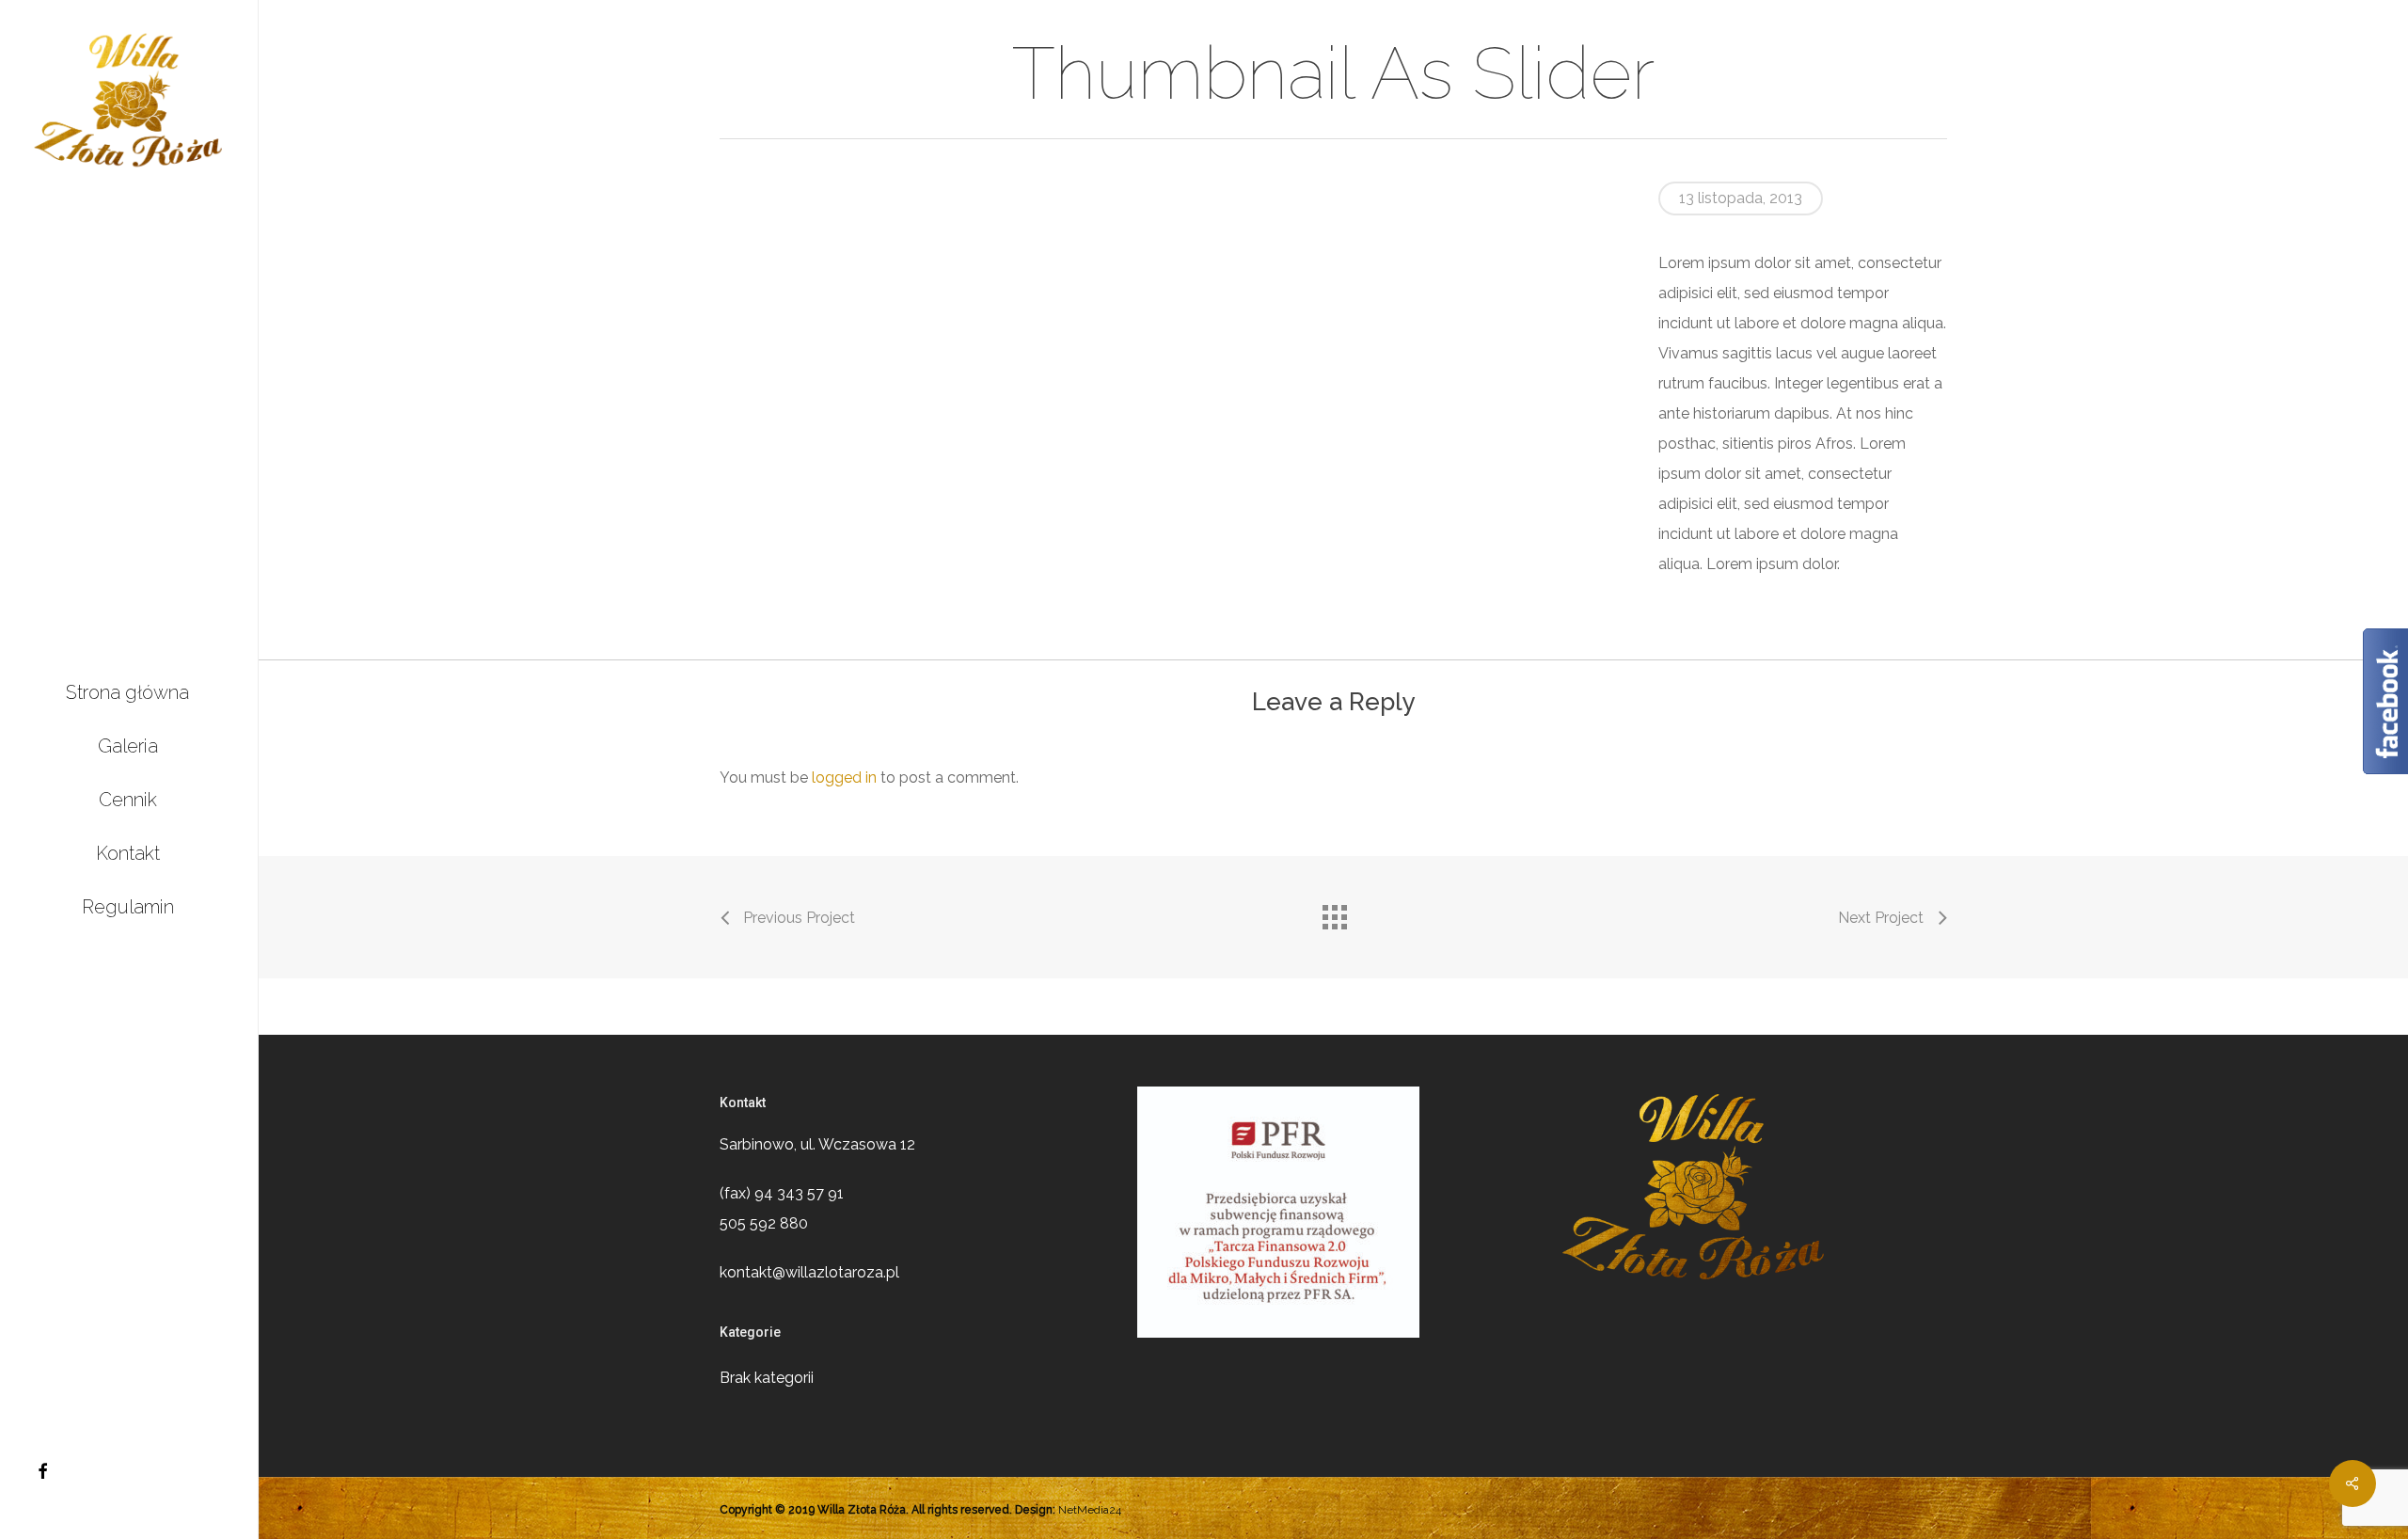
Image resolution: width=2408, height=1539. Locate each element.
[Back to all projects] (1334, 912)
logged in (844, 777)
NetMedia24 (1090, 1510)
